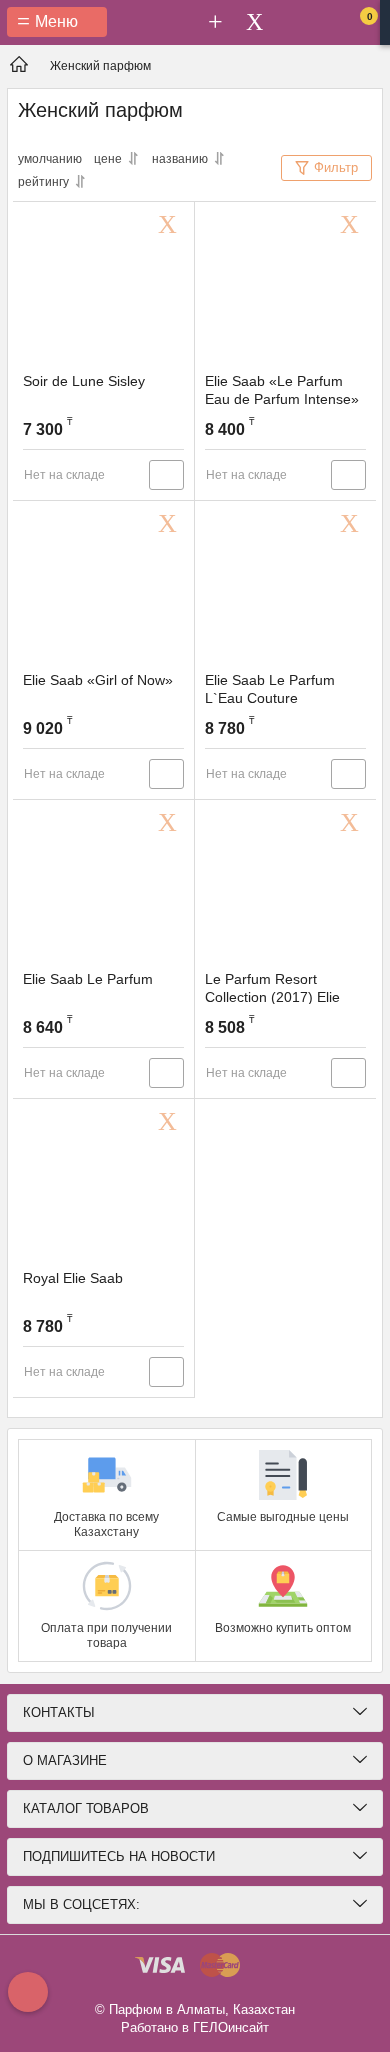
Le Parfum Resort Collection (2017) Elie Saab (272, 997)
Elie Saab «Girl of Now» (98, 680)
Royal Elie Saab (73, 1278)
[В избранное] (171, 225)
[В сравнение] (166, 475)
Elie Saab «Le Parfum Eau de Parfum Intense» (282, 390)
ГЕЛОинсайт (231, 2027)
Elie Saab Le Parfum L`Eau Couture (270, 689)
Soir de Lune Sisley (84, 381)
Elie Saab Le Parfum (88, 979)
